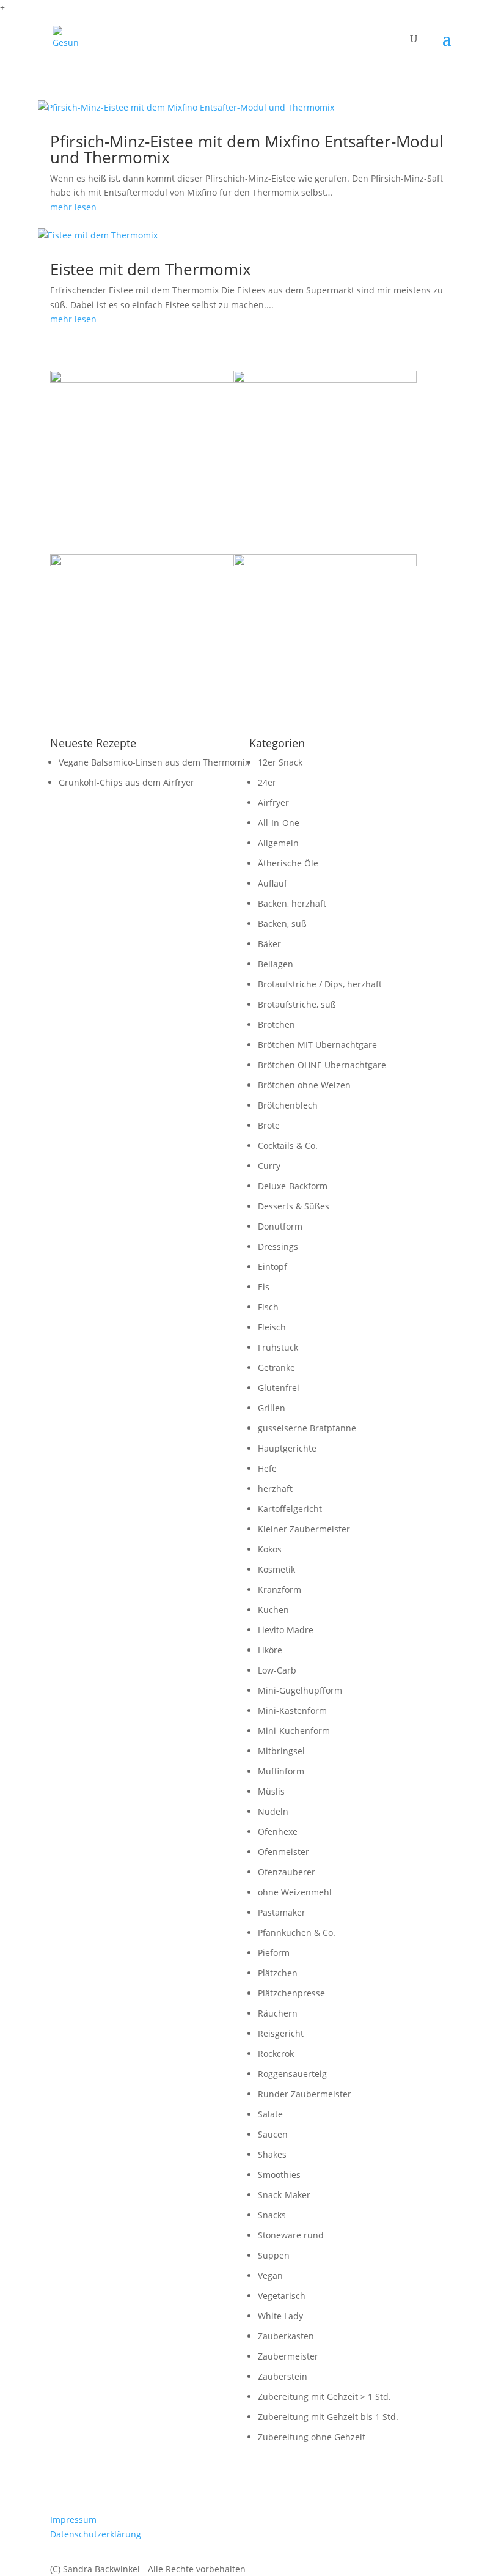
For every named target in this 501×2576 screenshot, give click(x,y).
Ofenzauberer (287, 1872)
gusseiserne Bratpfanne (307, 1428)
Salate (270, 2114)
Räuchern (278, 2013)
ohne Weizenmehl (295, 1892)
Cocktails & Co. (288, 1146)
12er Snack (280, 762)
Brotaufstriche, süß (297, 1004)
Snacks (272, 2215)
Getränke (276, 1367)
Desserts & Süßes (294, 1206)
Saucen (273, 2134)
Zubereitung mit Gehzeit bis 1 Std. (328, 2417)
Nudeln (273, 1811)
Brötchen (276, 1024)
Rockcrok (276, 2054)
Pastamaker (282, 1912)
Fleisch (272, 1327)
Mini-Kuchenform (294, 1731)
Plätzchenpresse (291, 1993)
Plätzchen (278, 1973)
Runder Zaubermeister (305, 2094)
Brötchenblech (288, 1105)
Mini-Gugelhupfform (300, 1690)
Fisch (268, 1307)
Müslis (271, 1791)
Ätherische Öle (288, 863)
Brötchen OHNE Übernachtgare (322, 1065)
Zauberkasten (286, 2336)
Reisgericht (281, 2033)
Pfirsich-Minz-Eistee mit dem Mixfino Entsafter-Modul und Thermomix (247, 149)
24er (267, 782)
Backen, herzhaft (292, 903)
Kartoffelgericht (290, 1509)
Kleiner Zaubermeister (304, 1529)
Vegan (270, 2275)
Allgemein (278, 843)
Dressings (278, 1246)
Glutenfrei (279, 1388)
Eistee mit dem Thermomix (151, 269)
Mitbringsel (281, 1751)
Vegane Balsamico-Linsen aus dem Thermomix (154, 762)
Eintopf (272, 1267)
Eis (264, 1287)
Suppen (274, 2255)
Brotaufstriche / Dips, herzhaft (320, 984)
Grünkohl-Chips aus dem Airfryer (126, 782)
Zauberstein (283, 2376)
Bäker (269, 944)
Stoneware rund (291, 2235)
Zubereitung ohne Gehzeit (312, 2437)
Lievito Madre (286, 1630)
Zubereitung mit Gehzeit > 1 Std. (324, 2397)
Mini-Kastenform (292, 1711)
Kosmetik (276, 1569)
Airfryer (273, 803)
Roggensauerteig (292, 2074)
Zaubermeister (288, 2356)
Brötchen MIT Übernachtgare (317, 1045)
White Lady (280, 2316)
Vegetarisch (282, 2296)
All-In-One (279, 823)
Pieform (274, 1953)
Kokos (270, 1549)
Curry (269, 1166)
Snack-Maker (284, 2195)
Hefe (267, 1468)
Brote (269, 1125)
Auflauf (272, 883)
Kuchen (273, 1610)
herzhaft (275, 1489)
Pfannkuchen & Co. (297, 1932)
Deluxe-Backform (293, 1186)
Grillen (272, 1408)
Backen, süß (282, 924)
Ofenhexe (278, 1832)
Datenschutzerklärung (96, 2534)
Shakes (272, 2154)
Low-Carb (277, 1670)
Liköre (270, 1650)
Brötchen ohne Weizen (304, 1085)
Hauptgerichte (287, 1448)
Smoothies (279, 2175)
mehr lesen (73, 207)
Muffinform (281, 1771)
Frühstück (278, 1347)
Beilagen (276, 964)
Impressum (73, 2519)
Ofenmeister (283, 1852)
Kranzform (280, 1589)
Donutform (280, 1226)
